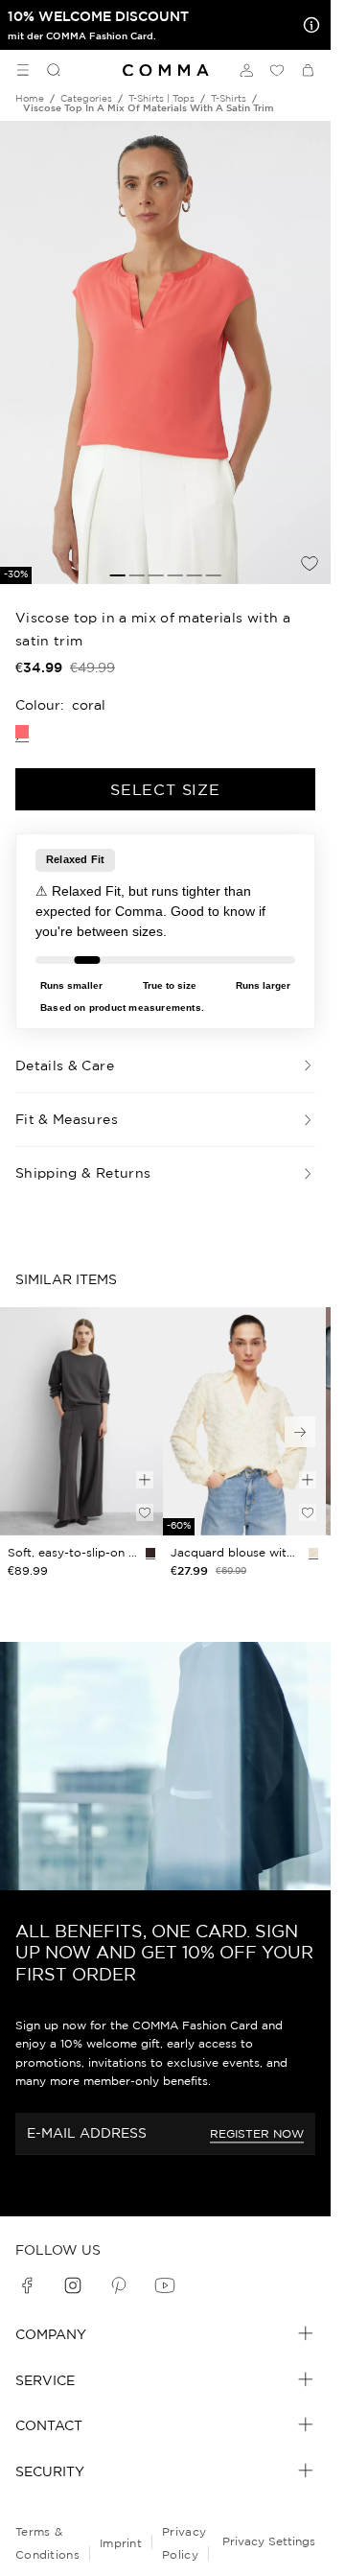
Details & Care (65, 1066)
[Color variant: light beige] (313, 1553)
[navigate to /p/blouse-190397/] (244, 1421)
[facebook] (27, 2285)
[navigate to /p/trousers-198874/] (81, 1421)
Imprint (121, 2543)
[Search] (46, 70)
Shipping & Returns (83, 1173)
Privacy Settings (269, 2541)
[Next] (300, 1432)
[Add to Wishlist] (310, 563)
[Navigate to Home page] (166, 70)
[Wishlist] (277, 70)
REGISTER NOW (257, 2133)
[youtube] (165, 2285)
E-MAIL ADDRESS (87, 2133)
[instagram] (73, 2285)
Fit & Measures (67, 1119)
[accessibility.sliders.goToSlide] (117, 575)
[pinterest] (119, 2285)
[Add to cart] (145, 1480)
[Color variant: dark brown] (150, 1553)
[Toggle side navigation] (23, 70)
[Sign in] (246, 70)
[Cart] (308, 70)
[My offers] (308, 25)
